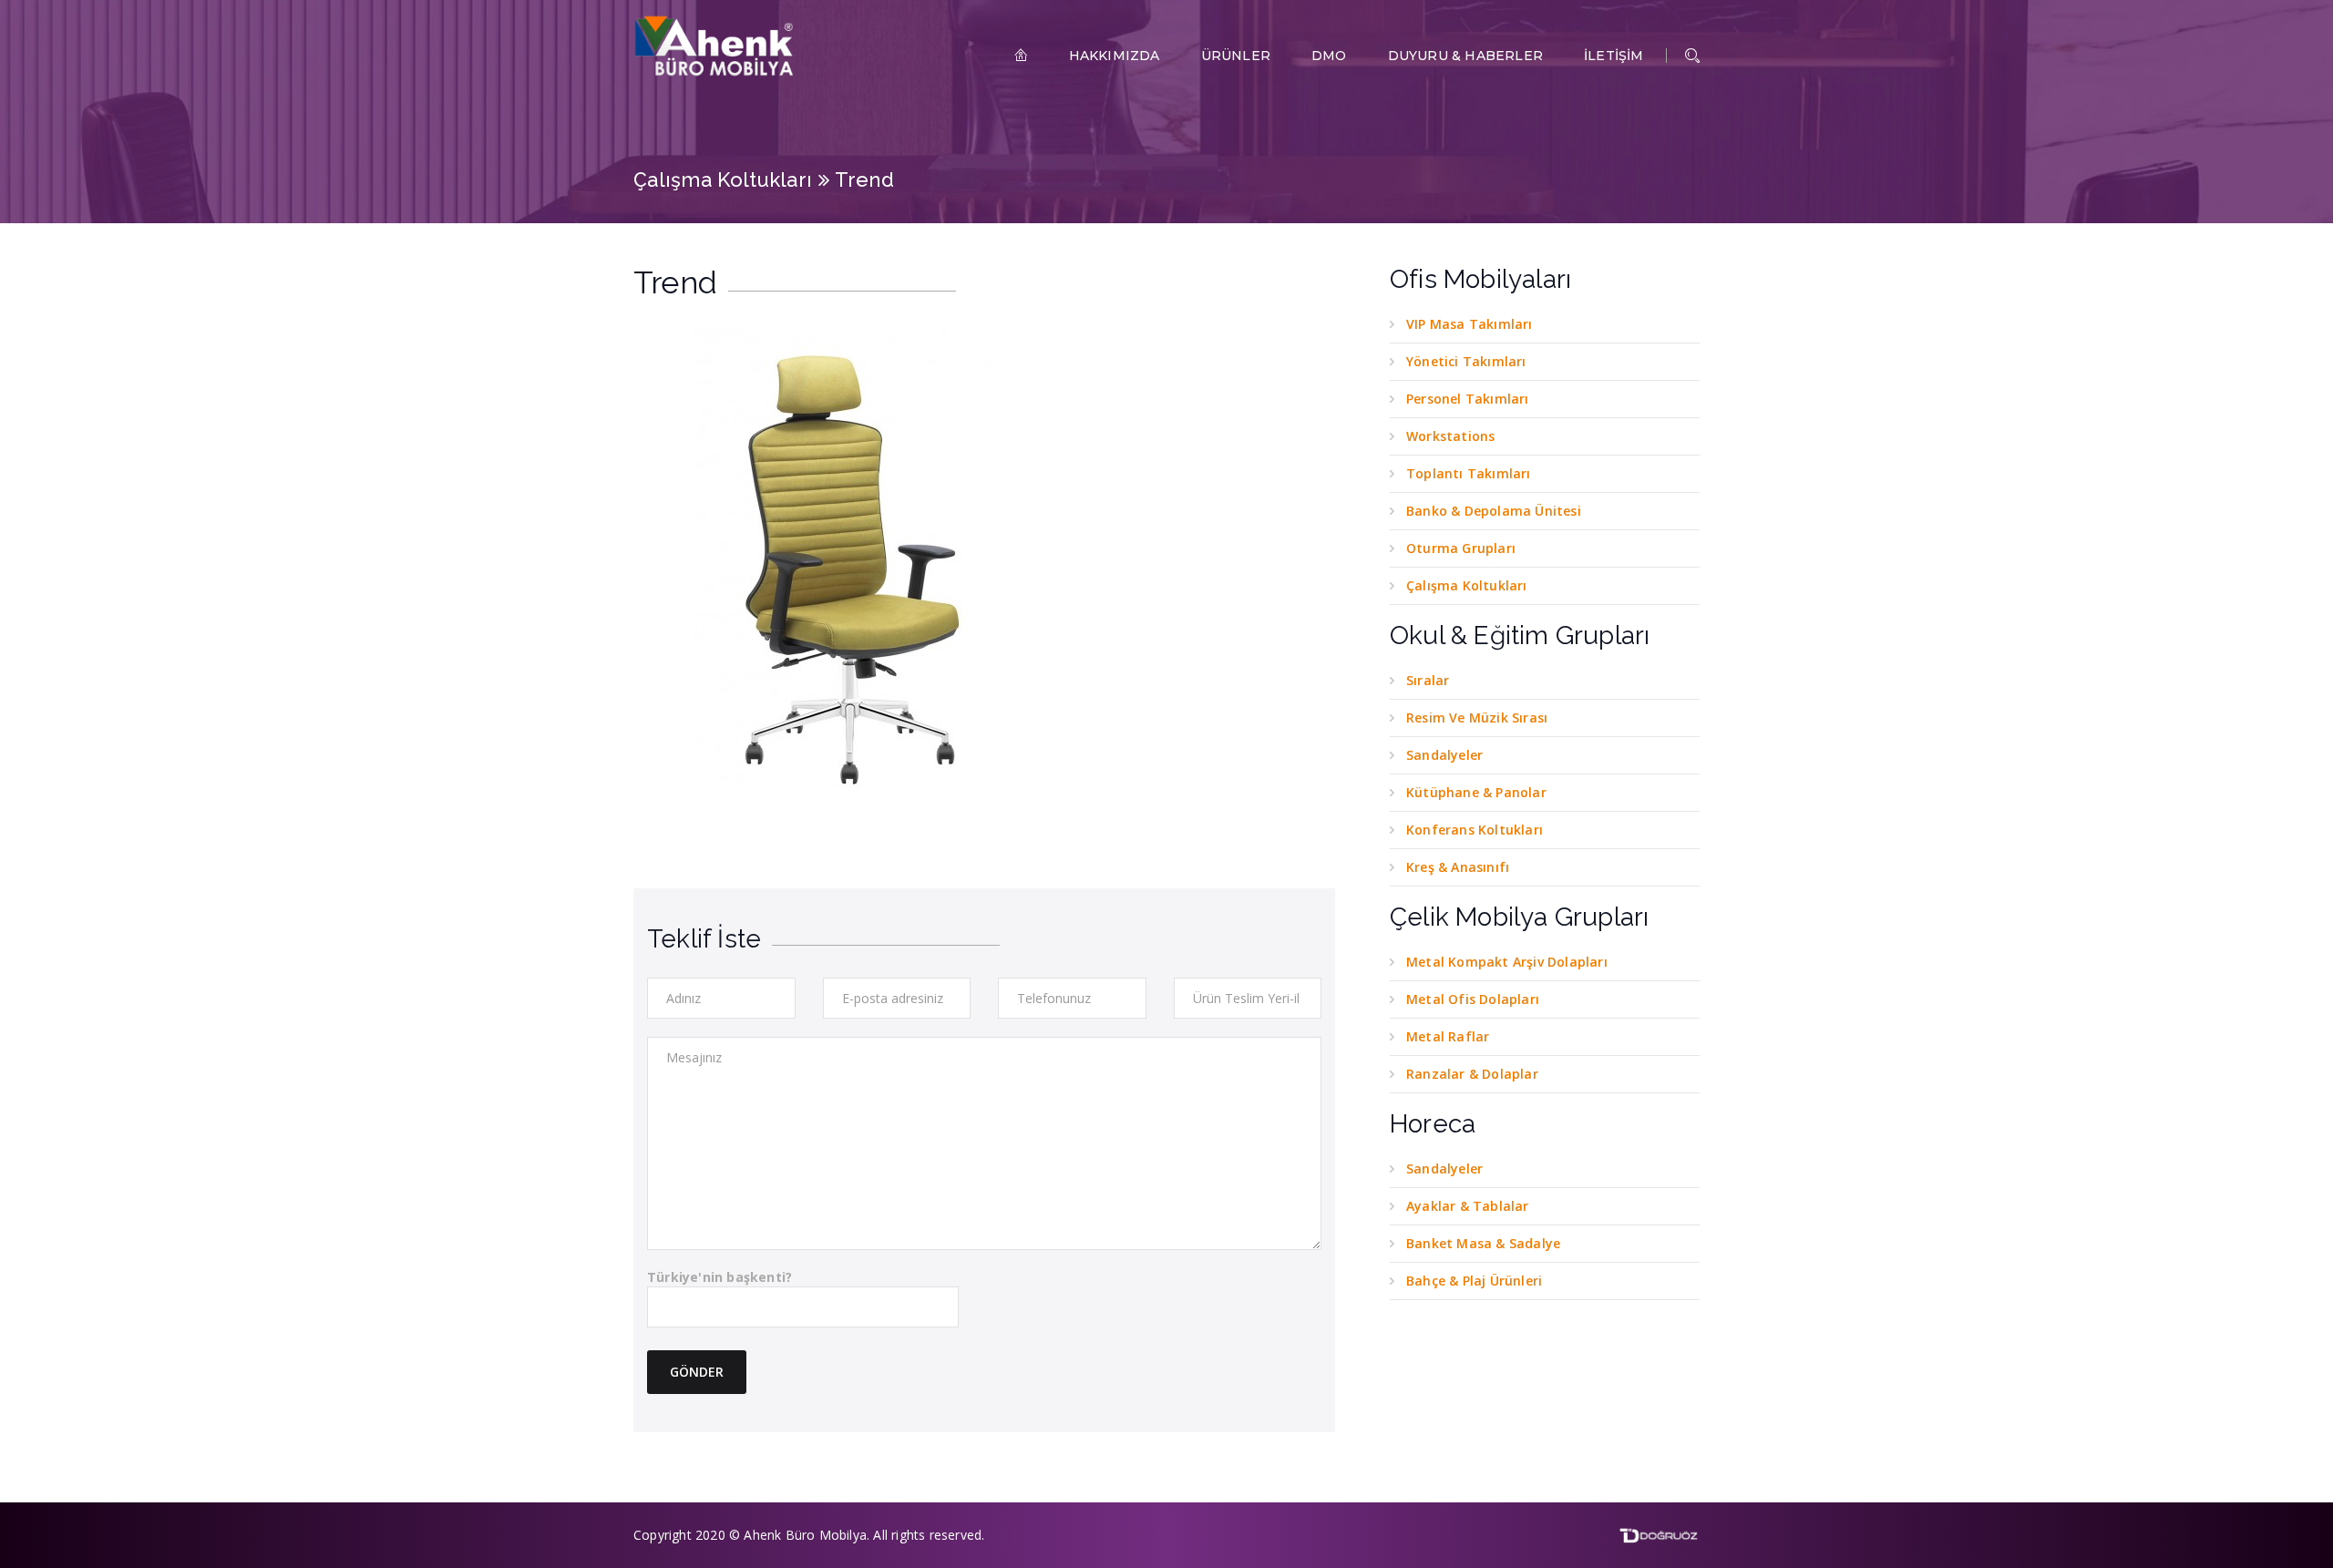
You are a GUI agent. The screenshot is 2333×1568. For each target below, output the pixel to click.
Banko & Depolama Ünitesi (1494, 511)
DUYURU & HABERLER (1465, 56)
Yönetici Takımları (1466, 361)
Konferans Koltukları (1475, 830)
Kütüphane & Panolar (1476, 792)
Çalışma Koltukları (723, 179)
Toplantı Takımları (1469, 473)
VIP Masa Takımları (1470, 324)
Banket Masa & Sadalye (1483, 1243)
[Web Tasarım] (1659, 1534)
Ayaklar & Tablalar (1468, 1206)
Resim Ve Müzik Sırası (1477, 717)
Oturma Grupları (1461, 548)
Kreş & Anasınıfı (1458, 867)
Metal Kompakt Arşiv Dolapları (1507, 962)
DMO (1329, 56)
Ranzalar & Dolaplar (1472, 1074)
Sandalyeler (1444, 755)
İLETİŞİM (1614, 56)
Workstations (1450, 436)
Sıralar (1428, 680)
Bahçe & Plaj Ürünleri (1474, 1281)
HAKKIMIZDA (1115, 56)
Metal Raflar (1448, 1036)
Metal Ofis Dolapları (1473, 999)
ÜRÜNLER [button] (1236, 56)
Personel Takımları (1468, 399)
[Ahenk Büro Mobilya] (715, 46)
